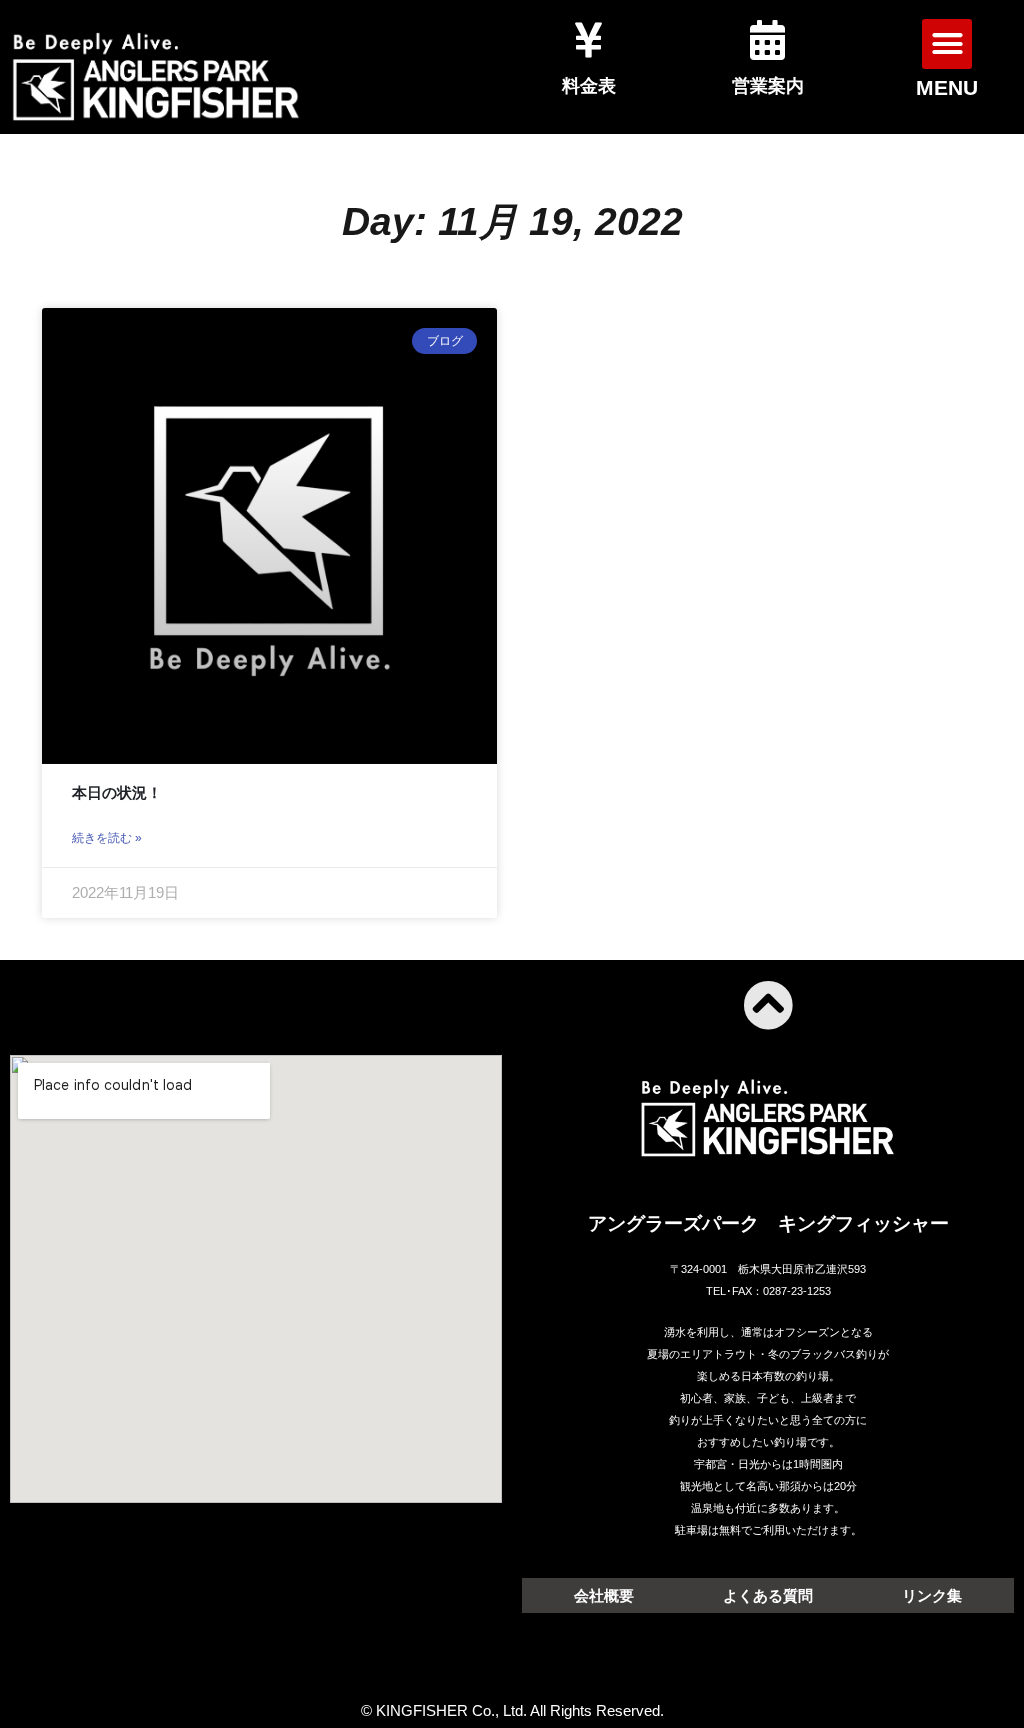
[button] (947, 44)
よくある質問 (768, 1595)
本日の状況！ (117, 792)
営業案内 (768, 86)
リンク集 (932, 1595)
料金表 (589, 86)
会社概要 (604, 1595)
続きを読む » (107, 838)
